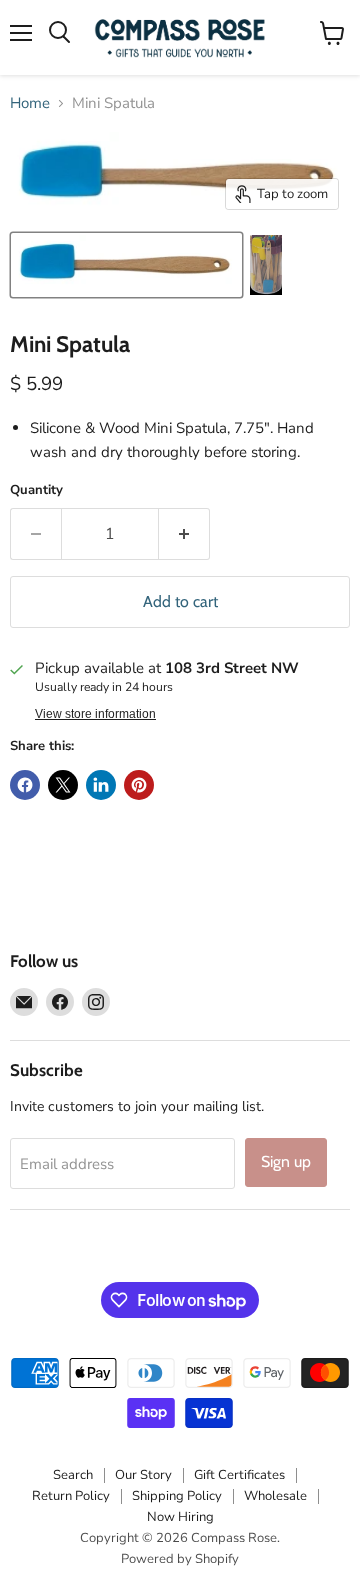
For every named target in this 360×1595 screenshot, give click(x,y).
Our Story (143, 1475)
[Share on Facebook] (25, 785)
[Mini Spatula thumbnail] (126, 265)
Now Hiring (180, 1517)
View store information (95, 714)
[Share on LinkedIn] (101, 785)
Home (30, 103)
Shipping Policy (177, 1496)
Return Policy (71, 1496)
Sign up (286, 1161)
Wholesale (275, 1496)
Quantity (36, 490)
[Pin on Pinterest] (139, 785)
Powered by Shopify (180, 1559)
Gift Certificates (239, 1475)
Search (73, 1475)
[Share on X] (63, 785)
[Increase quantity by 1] (184, 534)
